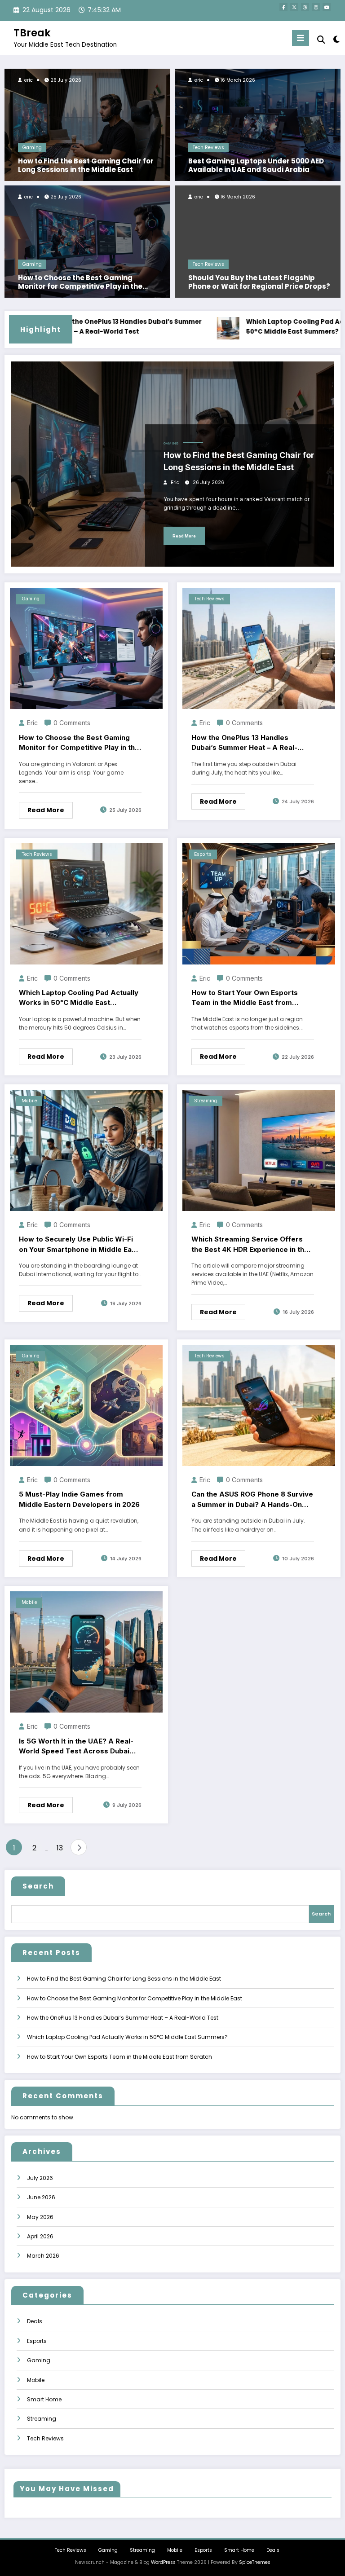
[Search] (321, 40)
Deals (35, 2321)
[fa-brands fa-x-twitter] (294, 7)
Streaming (206, 1101)
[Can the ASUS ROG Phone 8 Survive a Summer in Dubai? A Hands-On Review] (259, 1405)
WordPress (163, 2562)
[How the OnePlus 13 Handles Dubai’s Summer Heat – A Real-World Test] (259, 648)
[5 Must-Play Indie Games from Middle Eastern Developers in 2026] (86, 1405)
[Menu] (301, 38)
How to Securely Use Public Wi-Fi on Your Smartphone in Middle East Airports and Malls (79, 1245)
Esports (203, 854)
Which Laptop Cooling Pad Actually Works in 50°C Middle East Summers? (79, 998)
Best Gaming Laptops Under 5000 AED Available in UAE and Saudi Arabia (256, 165)
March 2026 (43, 2256)
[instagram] (316, 7)
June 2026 (41, 2197)
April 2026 (40, 2236)
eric (28, 80)
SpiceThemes (255, 2562)
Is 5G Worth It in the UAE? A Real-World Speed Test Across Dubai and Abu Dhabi (76, 1747)
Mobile (29, 1101)
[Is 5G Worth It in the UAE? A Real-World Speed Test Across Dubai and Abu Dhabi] (86, 1651)
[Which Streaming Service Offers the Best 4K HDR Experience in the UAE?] (259, 1150)
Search (38, 1886)
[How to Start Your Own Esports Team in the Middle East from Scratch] (259, 903)
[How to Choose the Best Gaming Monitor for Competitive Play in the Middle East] (87, 241)
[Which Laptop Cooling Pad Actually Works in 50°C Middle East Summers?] (86, 903)
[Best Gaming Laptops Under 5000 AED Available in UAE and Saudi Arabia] (258, 124)
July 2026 (40, 2178)
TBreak (32, 33)
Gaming (32, 148)
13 (60, 1848)
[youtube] (327, 7)
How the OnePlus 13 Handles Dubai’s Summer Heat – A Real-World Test (87, 327)
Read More (184, 536)
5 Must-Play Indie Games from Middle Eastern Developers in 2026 (79, 1499)
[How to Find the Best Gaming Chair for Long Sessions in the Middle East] (87, 124)
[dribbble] (305, 7)
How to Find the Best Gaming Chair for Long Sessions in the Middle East (86, 165)
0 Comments (72, 723)
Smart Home (44, 2399)
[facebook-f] (283, 7)
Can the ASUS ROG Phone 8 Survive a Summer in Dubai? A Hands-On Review (252, 1500)
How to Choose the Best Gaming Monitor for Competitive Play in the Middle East (80, 282)
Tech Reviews (208, 148)
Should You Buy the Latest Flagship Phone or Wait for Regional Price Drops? (259, 282)
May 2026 (40, 2217)
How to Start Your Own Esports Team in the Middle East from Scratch (245, 998)
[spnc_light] (336, 39)
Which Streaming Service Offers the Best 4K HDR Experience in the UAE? (250, 1245)
